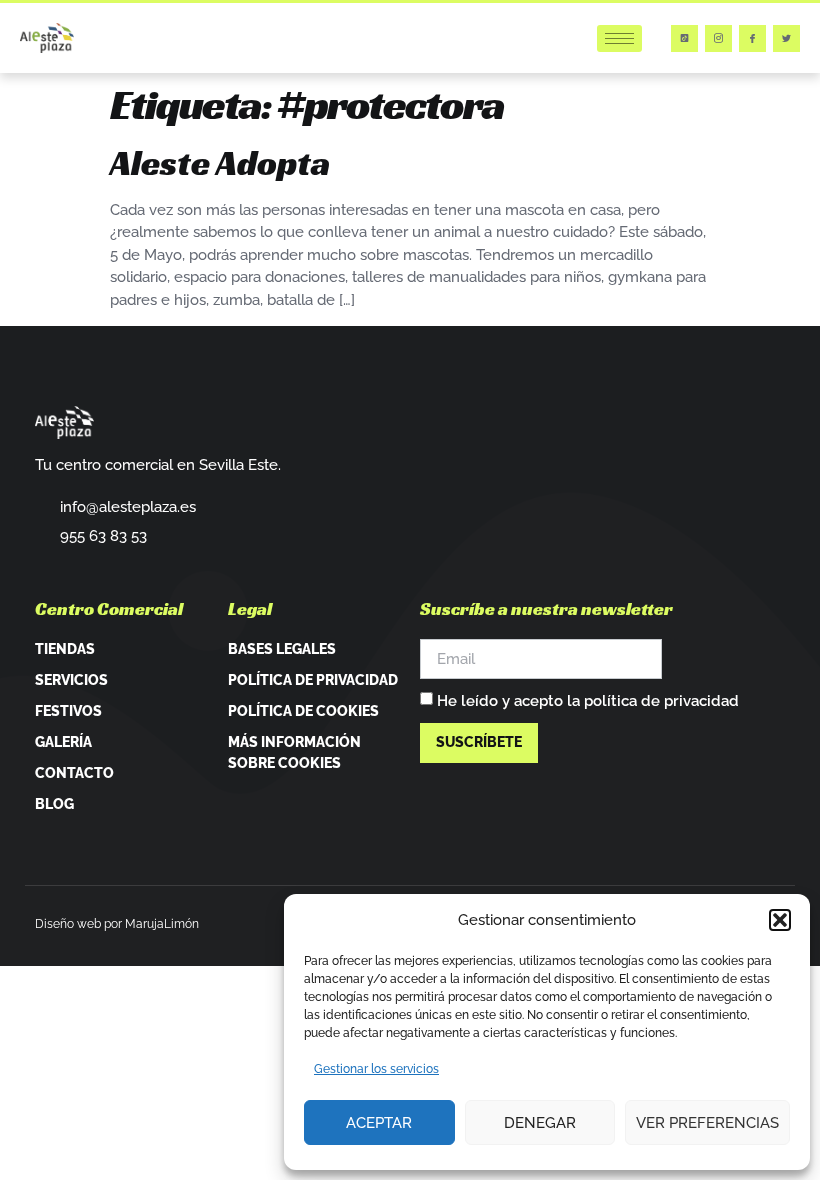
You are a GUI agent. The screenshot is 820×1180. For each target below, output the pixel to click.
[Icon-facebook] (752, 38)
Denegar (540, 1123)
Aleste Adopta (220, 163)
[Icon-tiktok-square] (684, 38)
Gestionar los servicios (376, 1069)
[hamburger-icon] (619, 38)
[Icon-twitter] (786, 38)
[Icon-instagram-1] (718, 38)
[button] (780, 920)
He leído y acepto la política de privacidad (588, 701)
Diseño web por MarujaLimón (117, 924)
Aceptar (379, 1123)
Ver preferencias (707, 1123)
